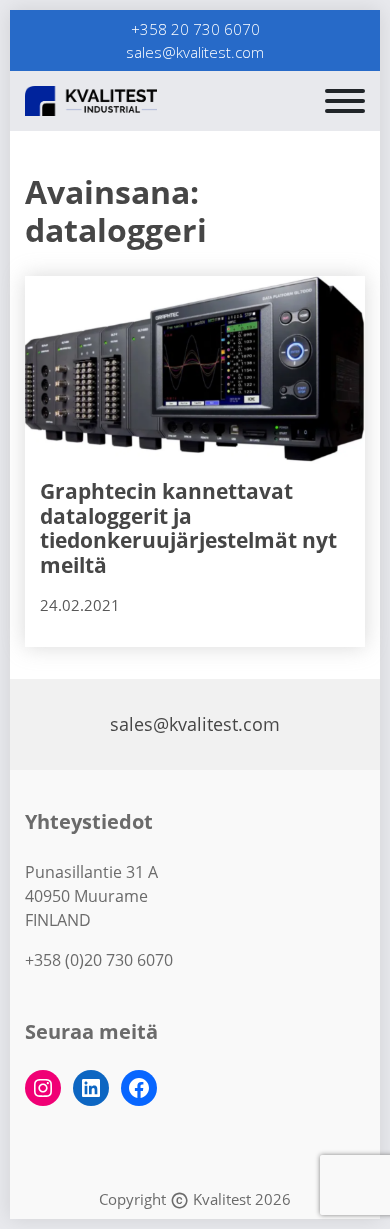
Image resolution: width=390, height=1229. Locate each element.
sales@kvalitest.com (195, 52)
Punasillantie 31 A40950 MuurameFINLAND (91, 896)
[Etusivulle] (140, 101)
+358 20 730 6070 (195, 29)
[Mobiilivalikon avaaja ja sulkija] (345, 101)
